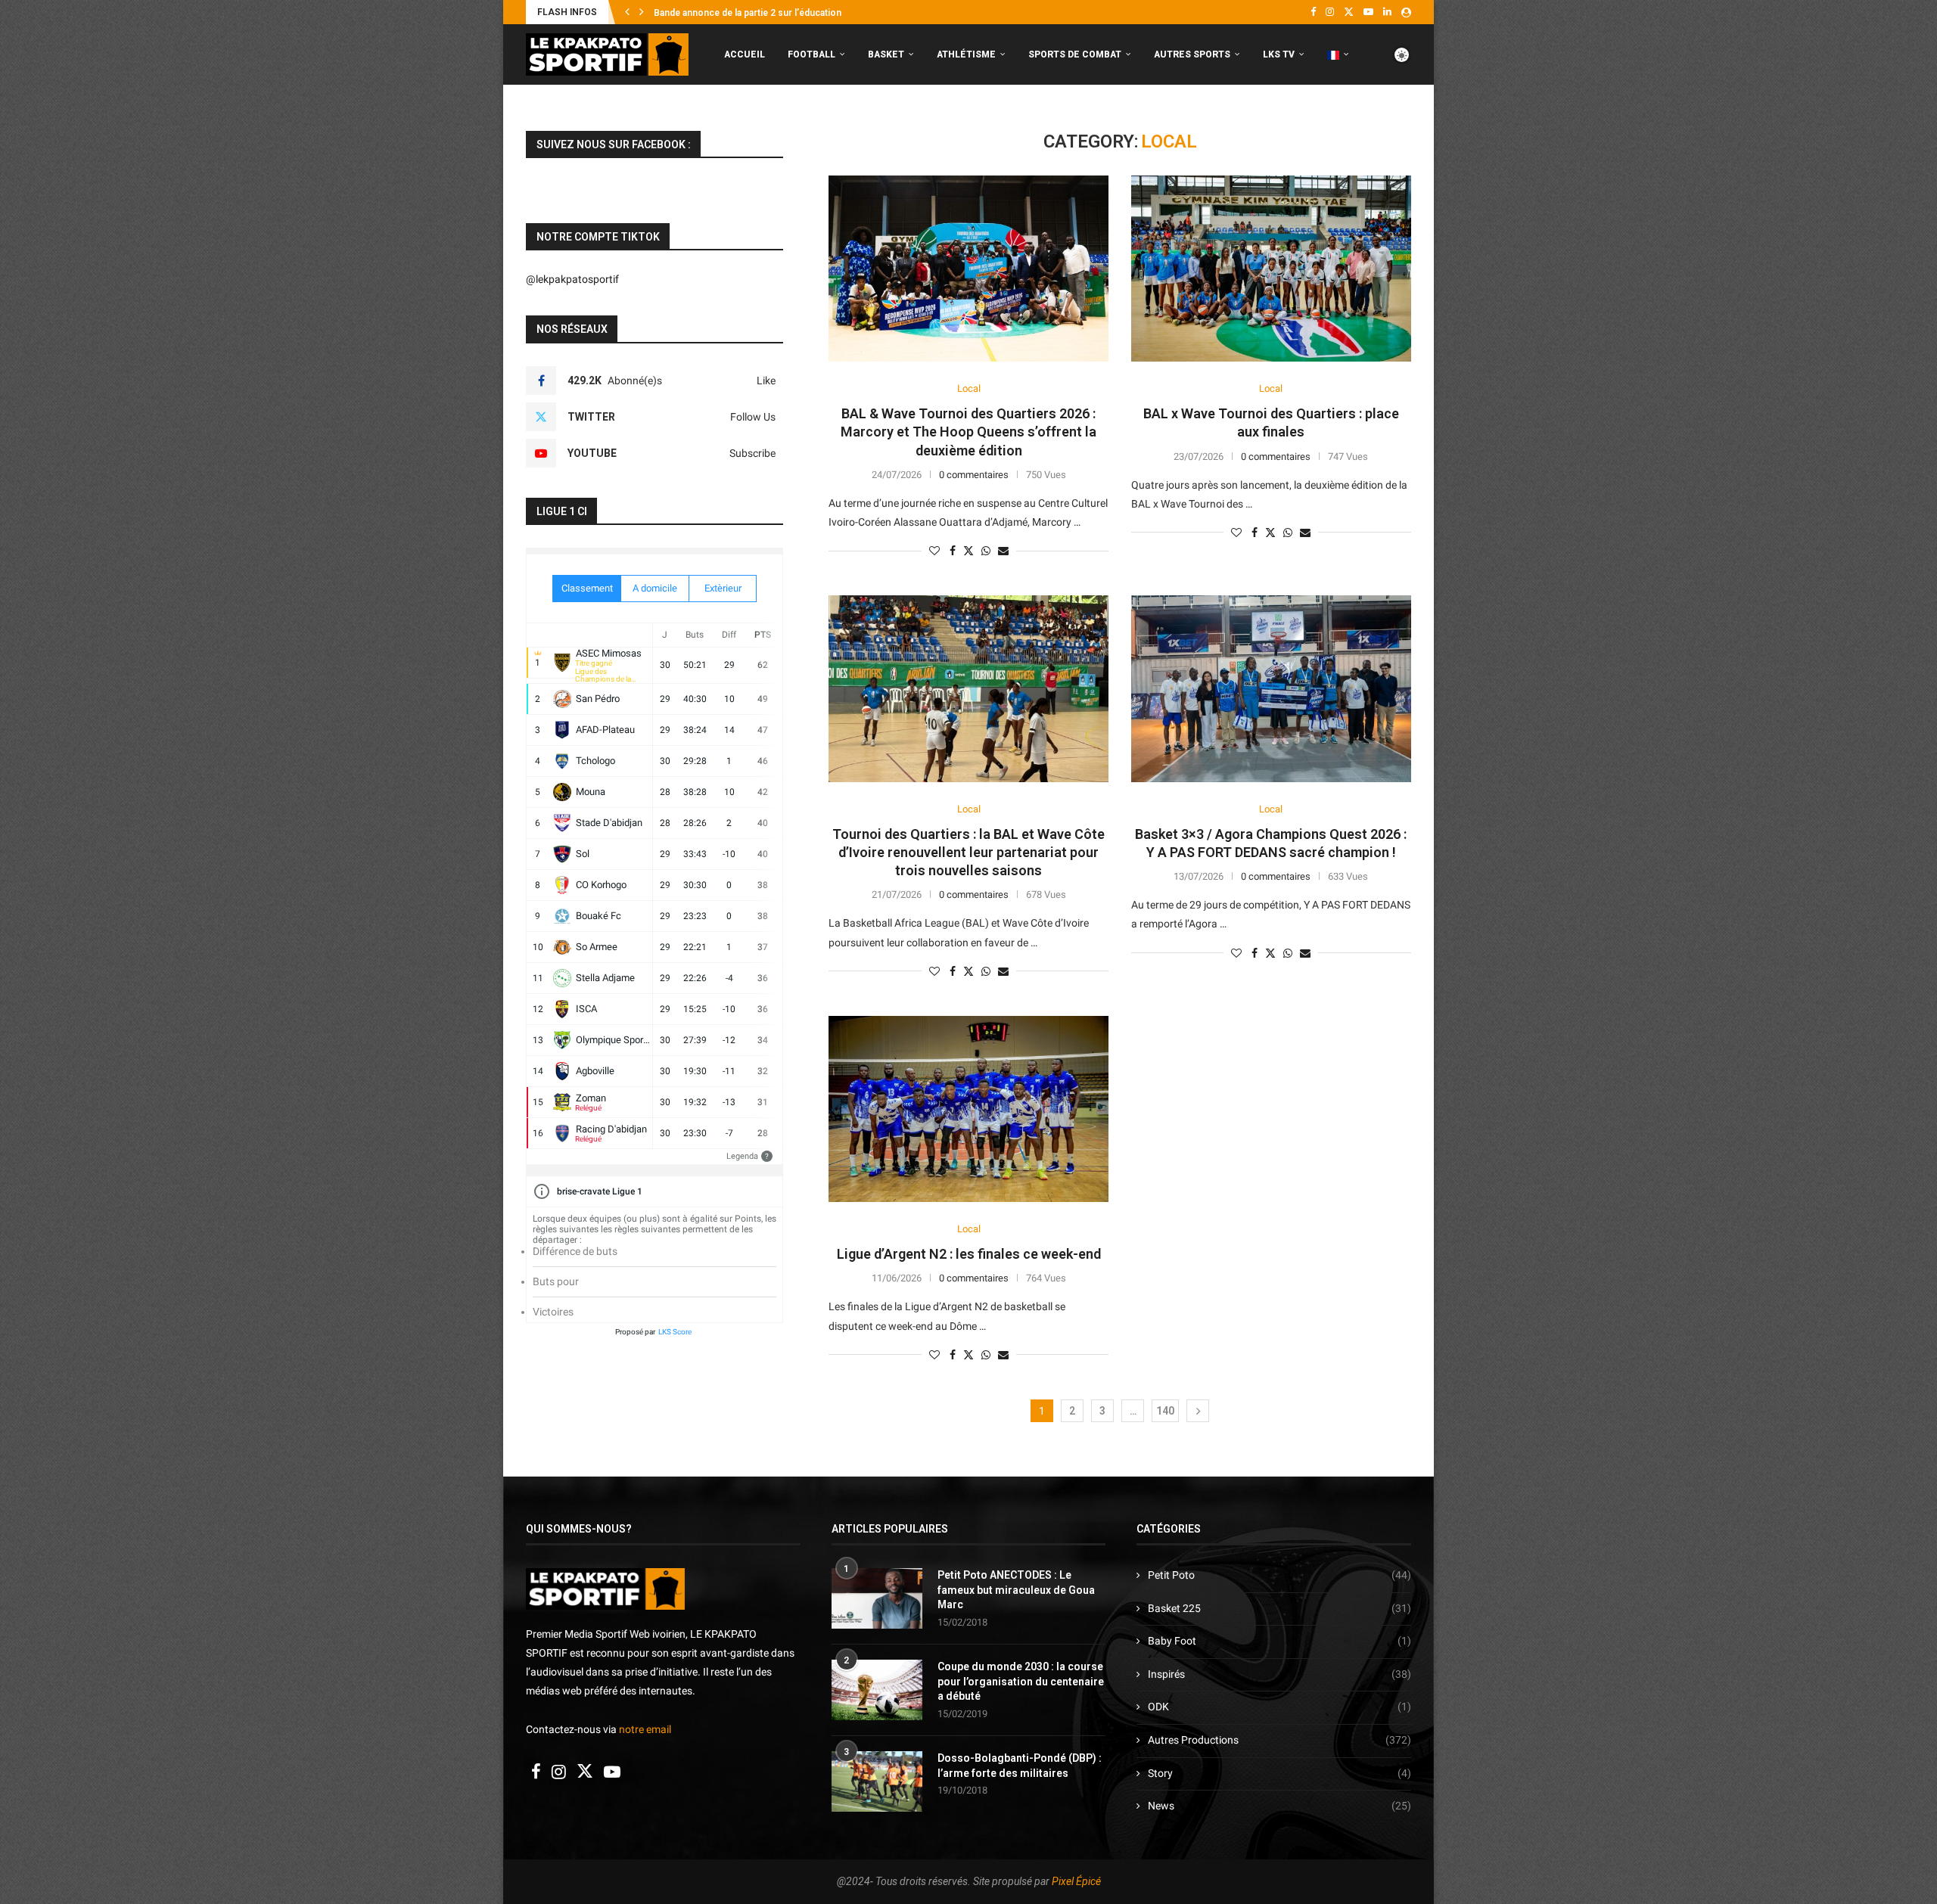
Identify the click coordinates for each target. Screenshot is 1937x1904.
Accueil (745, 54)
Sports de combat (1075, 54)
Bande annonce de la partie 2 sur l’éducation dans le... (767, 13)
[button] (627, 12)
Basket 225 (1279, 1608)
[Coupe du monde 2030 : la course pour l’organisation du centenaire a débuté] (877, 1690)
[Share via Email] (1003, 551)
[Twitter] (1349, 12)
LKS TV (1279, 54)
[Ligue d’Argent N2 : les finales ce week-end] (968, 1109)
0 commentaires (974, 475)
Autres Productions (1279, 1740)
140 (1165, 1411)
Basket (886, 54)
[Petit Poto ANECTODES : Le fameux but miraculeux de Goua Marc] (877, 1598)
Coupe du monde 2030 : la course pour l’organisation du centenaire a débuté (1021, 1681)
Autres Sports (1192, 54)
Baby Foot (1279, 1641)
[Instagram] (1330, 12)
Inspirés (1279, 1674)
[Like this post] (934, 551)
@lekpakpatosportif (572, 279)
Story (1279, 1773)
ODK (1279, 1707)
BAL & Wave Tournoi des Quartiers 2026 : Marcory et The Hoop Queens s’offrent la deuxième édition (968, 432)
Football (811, 54)
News (1279, 1806)
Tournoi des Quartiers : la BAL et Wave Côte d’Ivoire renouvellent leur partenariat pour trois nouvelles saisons (968, 853)
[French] (1338, 55)
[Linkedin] (1387, 12)
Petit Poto (1279, 1575)
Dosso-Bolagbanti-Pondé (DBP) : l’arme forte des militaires (1020, 1766)
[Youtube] (1368, 12)
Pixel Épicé (1076, 1881)
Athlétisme (966, 54)
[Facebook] (1313, 12)
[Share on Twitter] (968, 550)
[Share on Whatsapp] (986, 551)
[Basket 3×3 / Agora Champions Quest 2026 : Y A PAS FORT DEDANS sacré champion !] (1271, 689)
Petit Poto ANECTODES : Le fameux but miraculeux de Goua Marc (1016, 1590)
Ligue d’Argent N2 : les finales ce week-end (969, 1254)
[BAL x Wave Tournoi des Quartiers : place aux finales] (1271, 269)
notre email (645, 1729)
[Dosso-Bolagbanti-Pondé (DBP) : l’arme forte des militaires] (877, 1781)
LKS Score (675, 1332)
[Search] (1404, 118)
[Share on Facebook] (953, 551)
